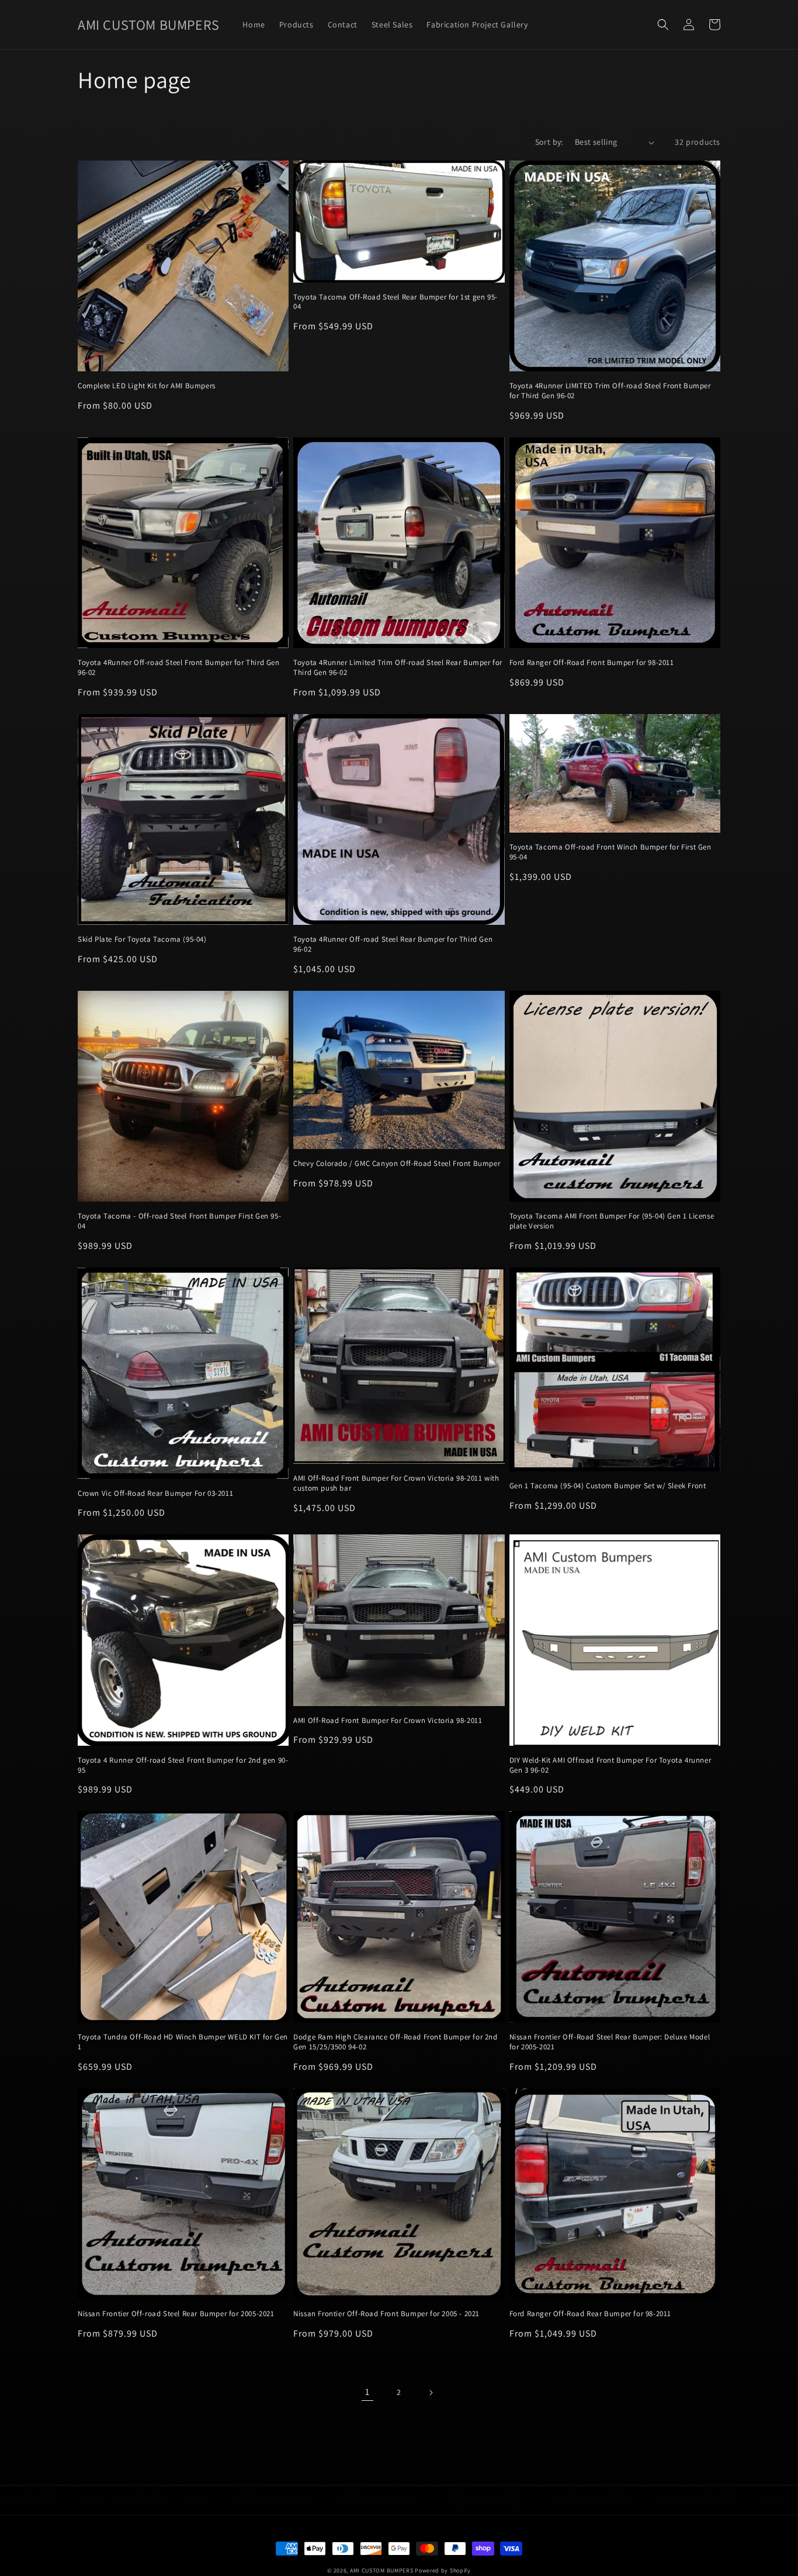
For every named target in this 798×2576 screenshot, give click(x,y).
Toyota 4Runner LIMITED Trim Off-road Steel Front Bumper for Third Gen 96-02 (610, 391)
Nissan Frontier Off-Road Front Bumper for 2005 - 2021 (386, 2314)
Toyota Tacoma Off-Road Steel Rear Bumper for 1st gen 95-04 (395, 302)
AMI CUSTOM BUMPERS (382, 2570)
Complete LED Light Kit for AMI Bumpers (147, 386)
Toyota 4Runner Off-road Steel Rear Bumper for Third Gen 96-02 (393, 944)
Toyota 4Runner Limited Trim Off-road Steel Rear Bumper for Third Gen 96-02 (398, 668)
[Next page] (431, 2393)
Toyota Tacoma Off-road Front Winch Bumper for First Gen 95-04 (610, 852)
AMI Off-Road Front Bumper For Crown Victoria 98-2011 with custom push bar (396, 1483)
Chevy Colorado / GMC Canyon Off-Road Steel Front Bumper (397, 1164)
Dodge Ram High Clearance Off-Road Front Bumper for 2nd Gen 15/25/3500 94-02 (395, 2042)
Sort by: (549, 142)
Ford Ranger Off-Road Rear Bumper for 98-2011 (590, 2314)
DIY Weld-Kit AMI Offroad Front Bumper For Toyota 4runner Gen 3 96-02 (610, 1765)
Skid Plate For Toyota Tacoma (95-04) (142, 939)
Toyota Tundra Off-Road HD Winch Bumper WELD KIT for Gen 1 (183, 2042)
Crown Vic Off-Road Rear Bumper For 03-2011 (155, 1494)
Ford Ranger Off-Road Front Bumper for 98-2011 (592, 663)
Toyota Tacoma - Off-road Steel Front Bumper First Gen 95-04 (179, 1221)
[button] (663, 25)
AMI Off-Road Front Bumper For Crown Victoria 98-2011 (388, 1721)
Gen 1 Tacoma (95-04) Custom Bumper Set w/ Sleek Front (608, 1486)
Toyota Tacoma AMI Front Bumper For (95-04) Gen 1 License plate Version (612, 1221)
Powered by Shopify (443, 2570)
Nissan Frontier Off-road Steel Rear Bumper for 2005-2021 (176, 2314)
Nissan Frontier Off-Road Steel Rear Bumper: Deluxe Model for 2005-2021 (610, 2042)
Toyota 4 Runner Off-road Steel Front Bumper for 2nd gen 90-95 (183, 1765)
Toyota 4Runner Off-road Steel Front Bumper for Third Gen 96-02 (179, 668)
